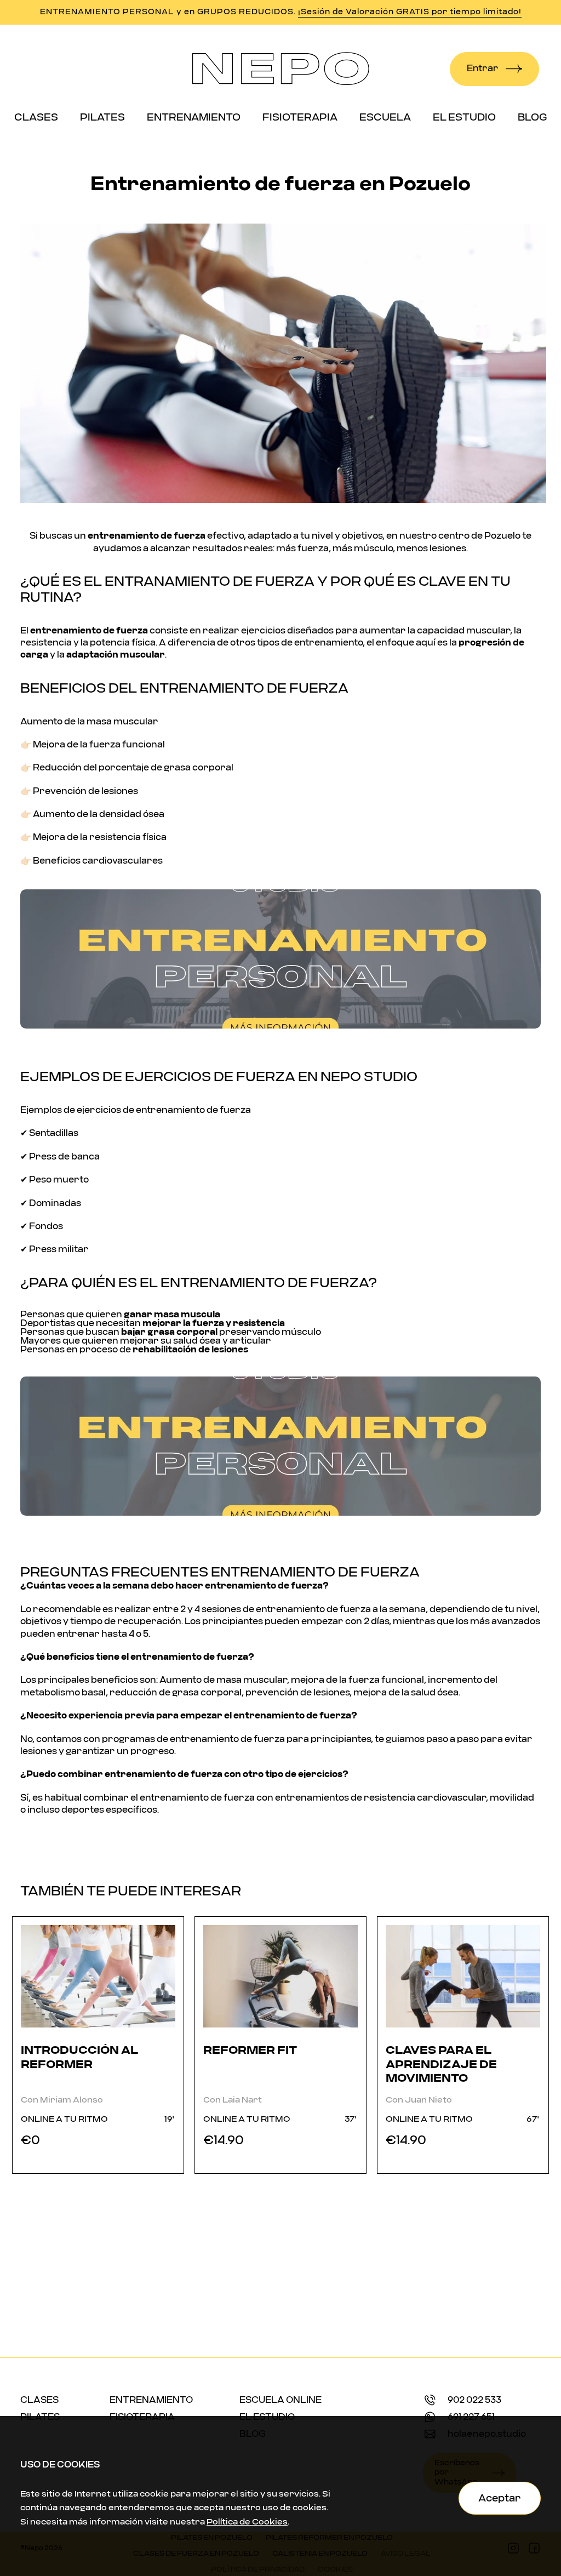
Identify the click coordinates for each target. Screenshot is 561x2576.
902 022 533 (474, 2402)
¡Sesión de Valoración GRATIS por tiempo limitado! (410, 12)
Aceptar (500, 2498)
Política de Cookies (247, 2522)
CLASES (39, 2402)
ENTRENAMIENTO (151, 2402)
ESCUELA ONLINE (280, 2402)
